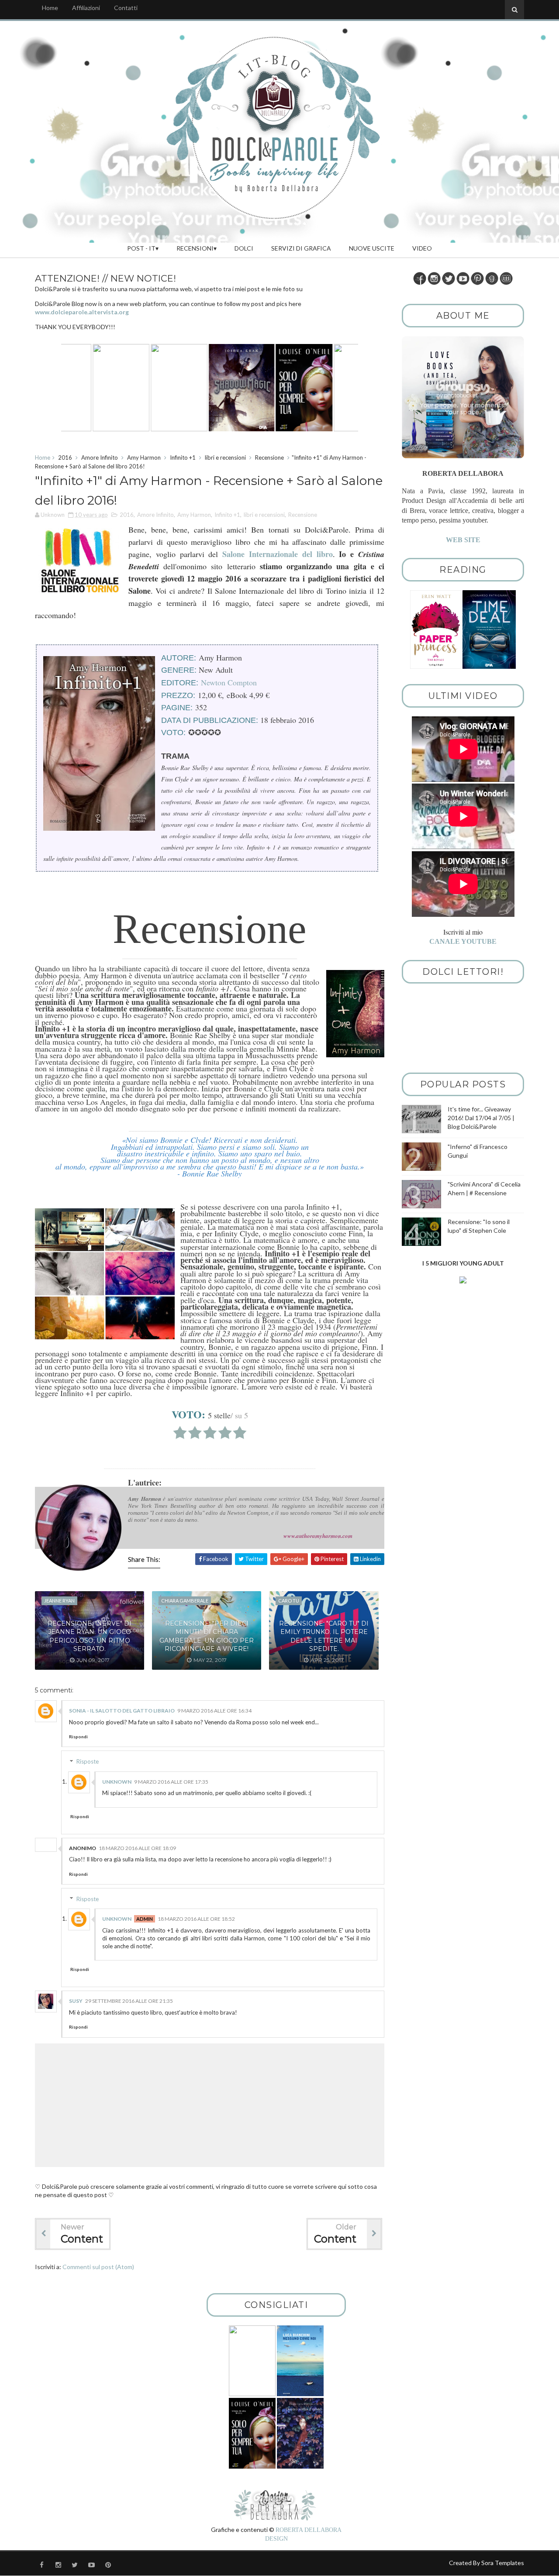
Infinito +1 (183, 457)
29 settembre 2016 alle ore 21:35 (129, 2001)
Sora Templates (503, 2563)
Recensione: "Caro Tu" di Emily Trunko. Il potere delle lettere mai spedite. (324, 1636)
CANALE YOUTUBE (463, 941)
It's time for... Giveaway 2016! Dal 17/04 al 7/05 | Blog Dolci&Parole (481, 1118)
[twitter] (75, 2565)
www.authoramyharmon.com (318, 1536)
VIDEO (422, 248)
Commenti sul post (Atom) (98, 2267)
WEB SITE (463, 540)
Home (50, 8)
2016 (65, 457)
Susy (76, 2001)
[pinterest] (108, 2565)
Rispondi (78, 1737)
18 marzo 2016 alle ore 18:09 (137, 1848)
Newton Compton (229, 682)
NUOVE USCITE (372, 248)
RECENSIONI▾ (197, 248)
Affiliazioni (86, 8)
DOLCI (244, 248)
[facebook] (41, 2565)
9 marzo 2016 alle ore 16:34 (214, 1711)
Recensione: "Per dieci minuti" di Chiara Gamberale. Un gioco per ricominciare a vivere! (207, 1636)
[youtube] (91, 2565)
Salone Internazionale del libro (277, 554)
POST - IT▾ (143, 248)
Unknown (117, 1782)
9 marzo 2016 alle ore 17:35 (171, 1782)
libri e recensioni (225, 457)
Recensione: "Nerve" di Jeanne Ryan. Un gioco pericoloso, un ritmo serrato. (90, 1636)
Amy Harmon (144, 457)
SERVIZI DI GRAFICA (301, 248)
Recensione (269, 457)
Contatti (126, 8)
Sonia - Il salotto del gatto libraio (122, 1711)
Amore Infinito (100, 457)
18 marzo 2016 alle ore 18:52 (196, 1919)
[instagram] (58, 2565)
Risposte (88, 1761)
